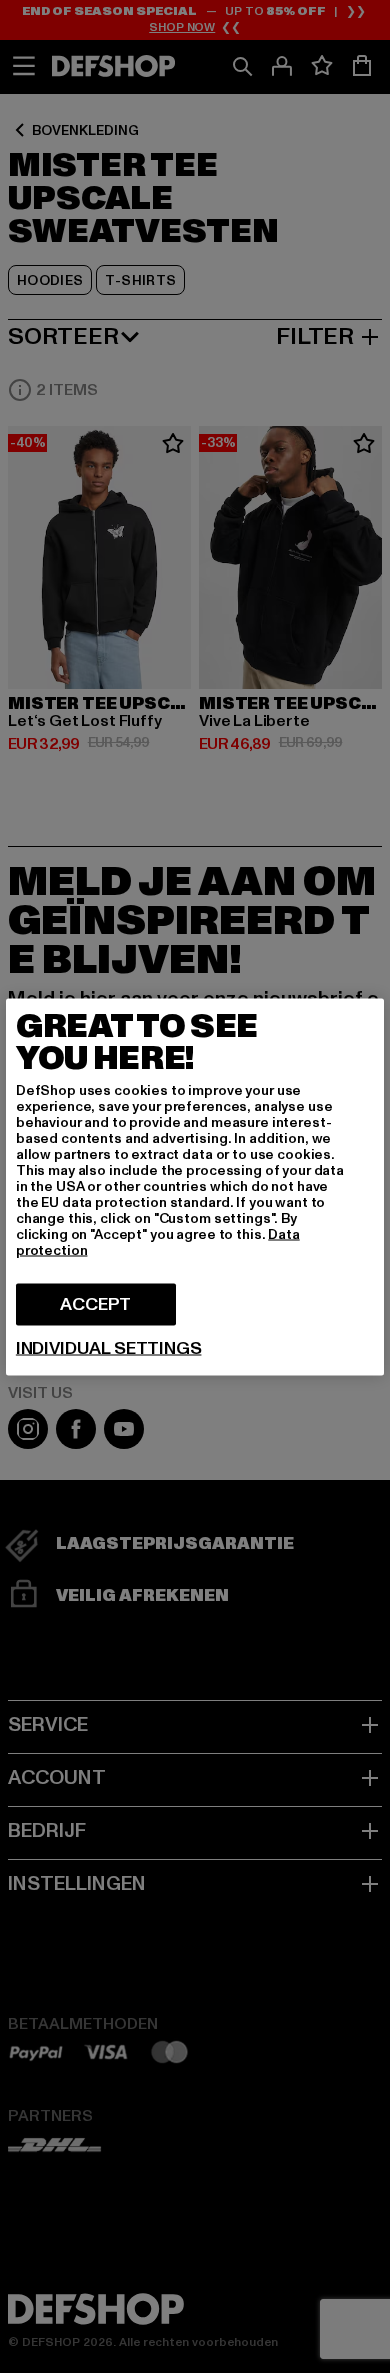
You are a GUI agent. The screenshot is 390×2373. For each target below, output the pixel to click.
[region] (195, 1186)
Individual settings (109, 1348)
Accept (95, 1303)
